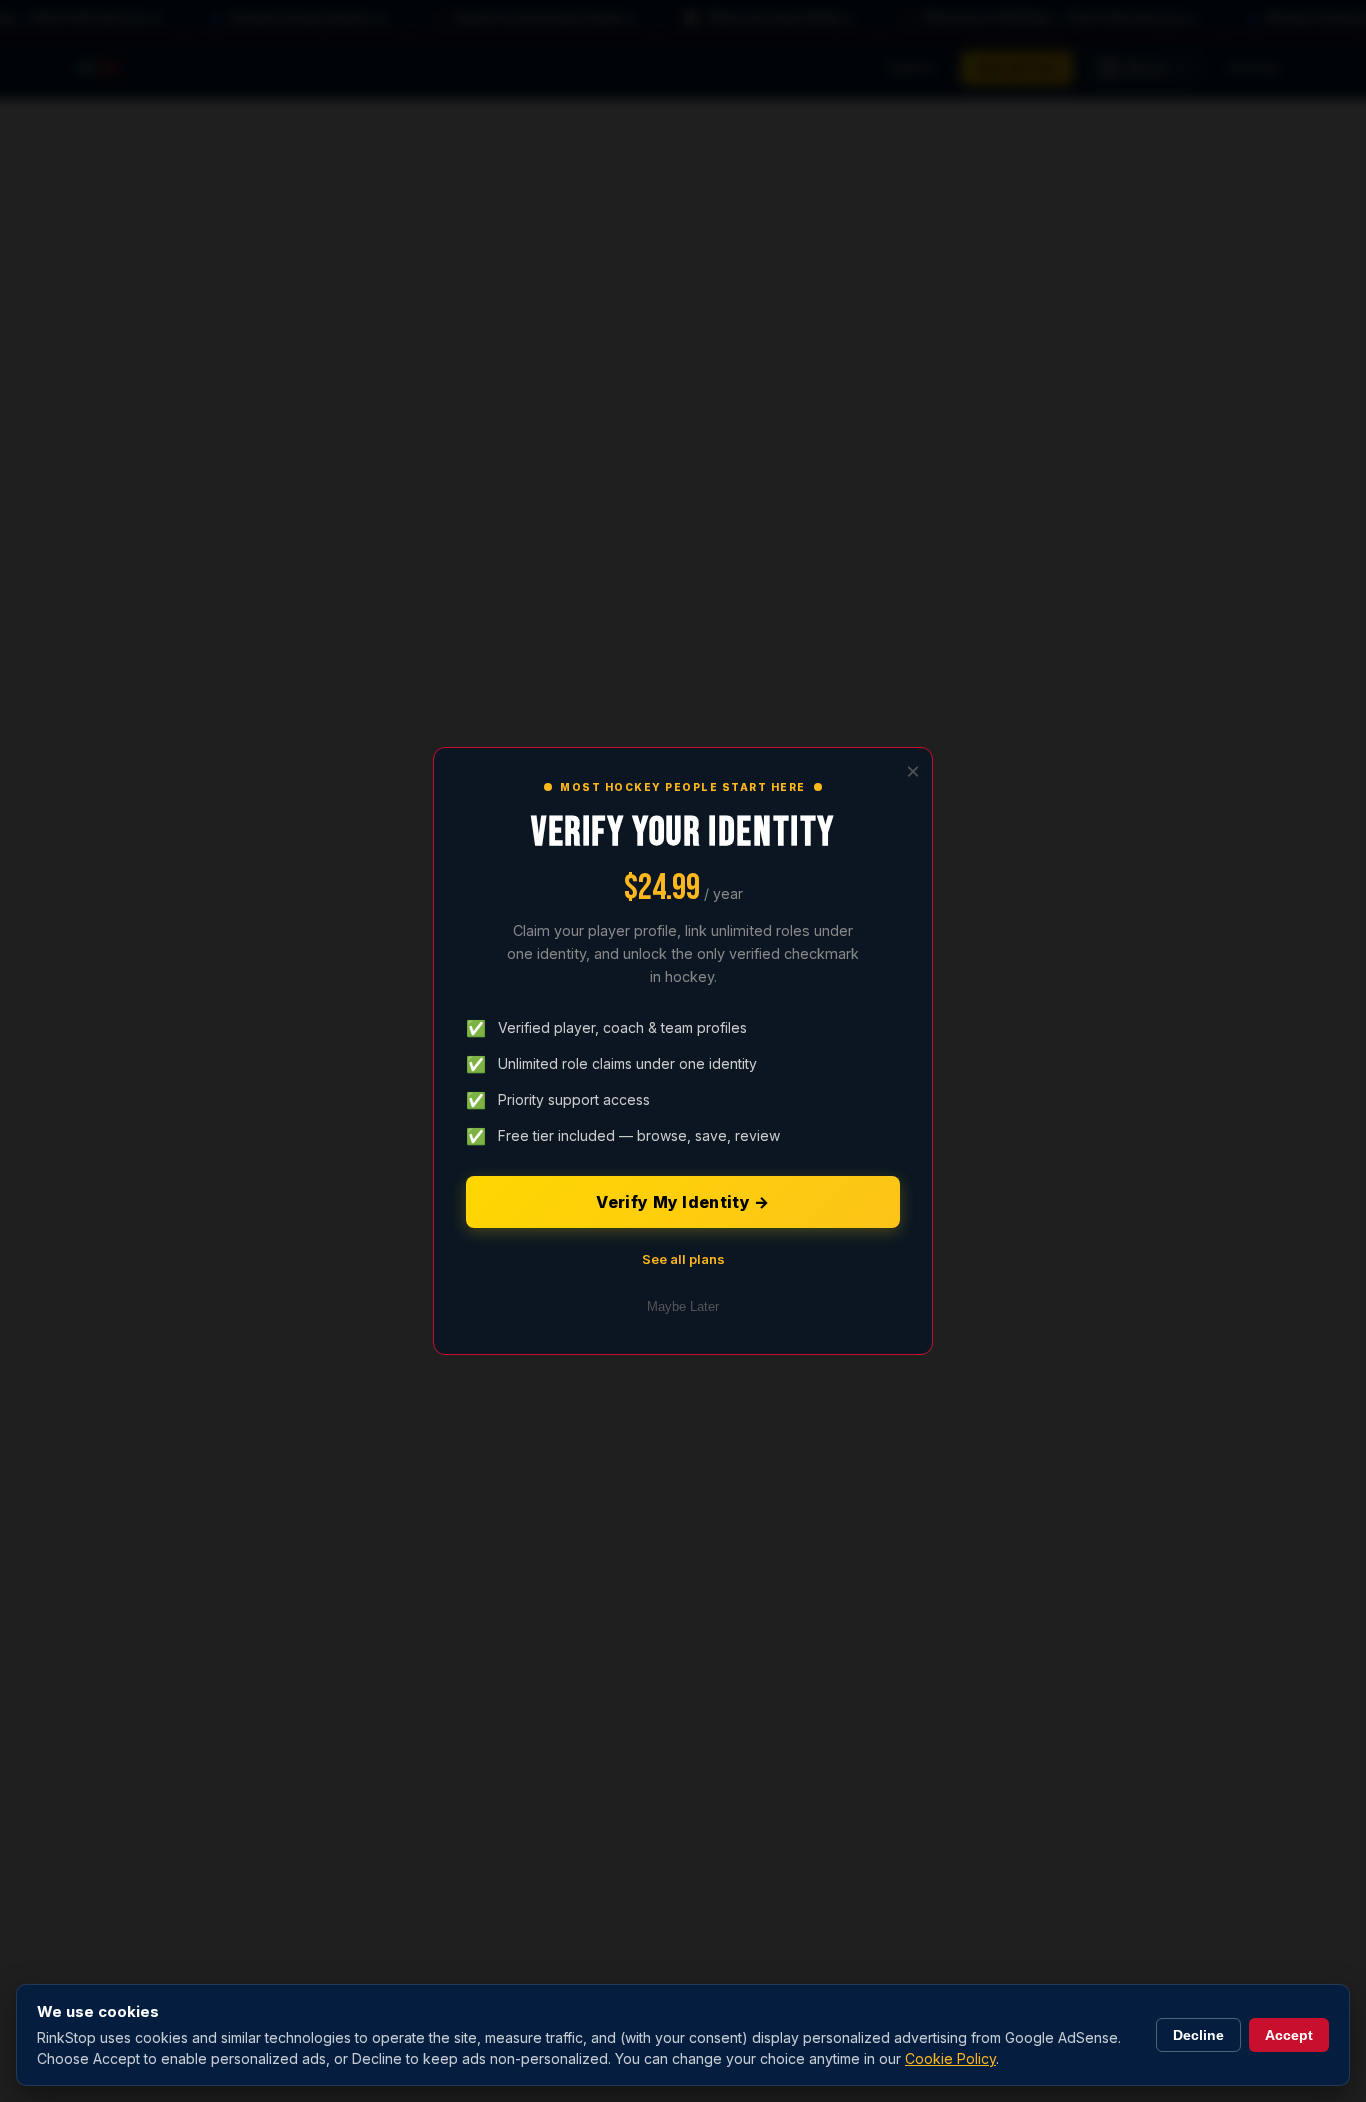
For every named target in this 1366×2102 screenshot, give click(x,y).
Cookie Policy (950, 2058)
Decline (1198, 2035)
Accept (1289, 2035)
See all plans (683, 1259)
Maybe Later (683, 1306)
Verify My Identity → (682, 1202)
